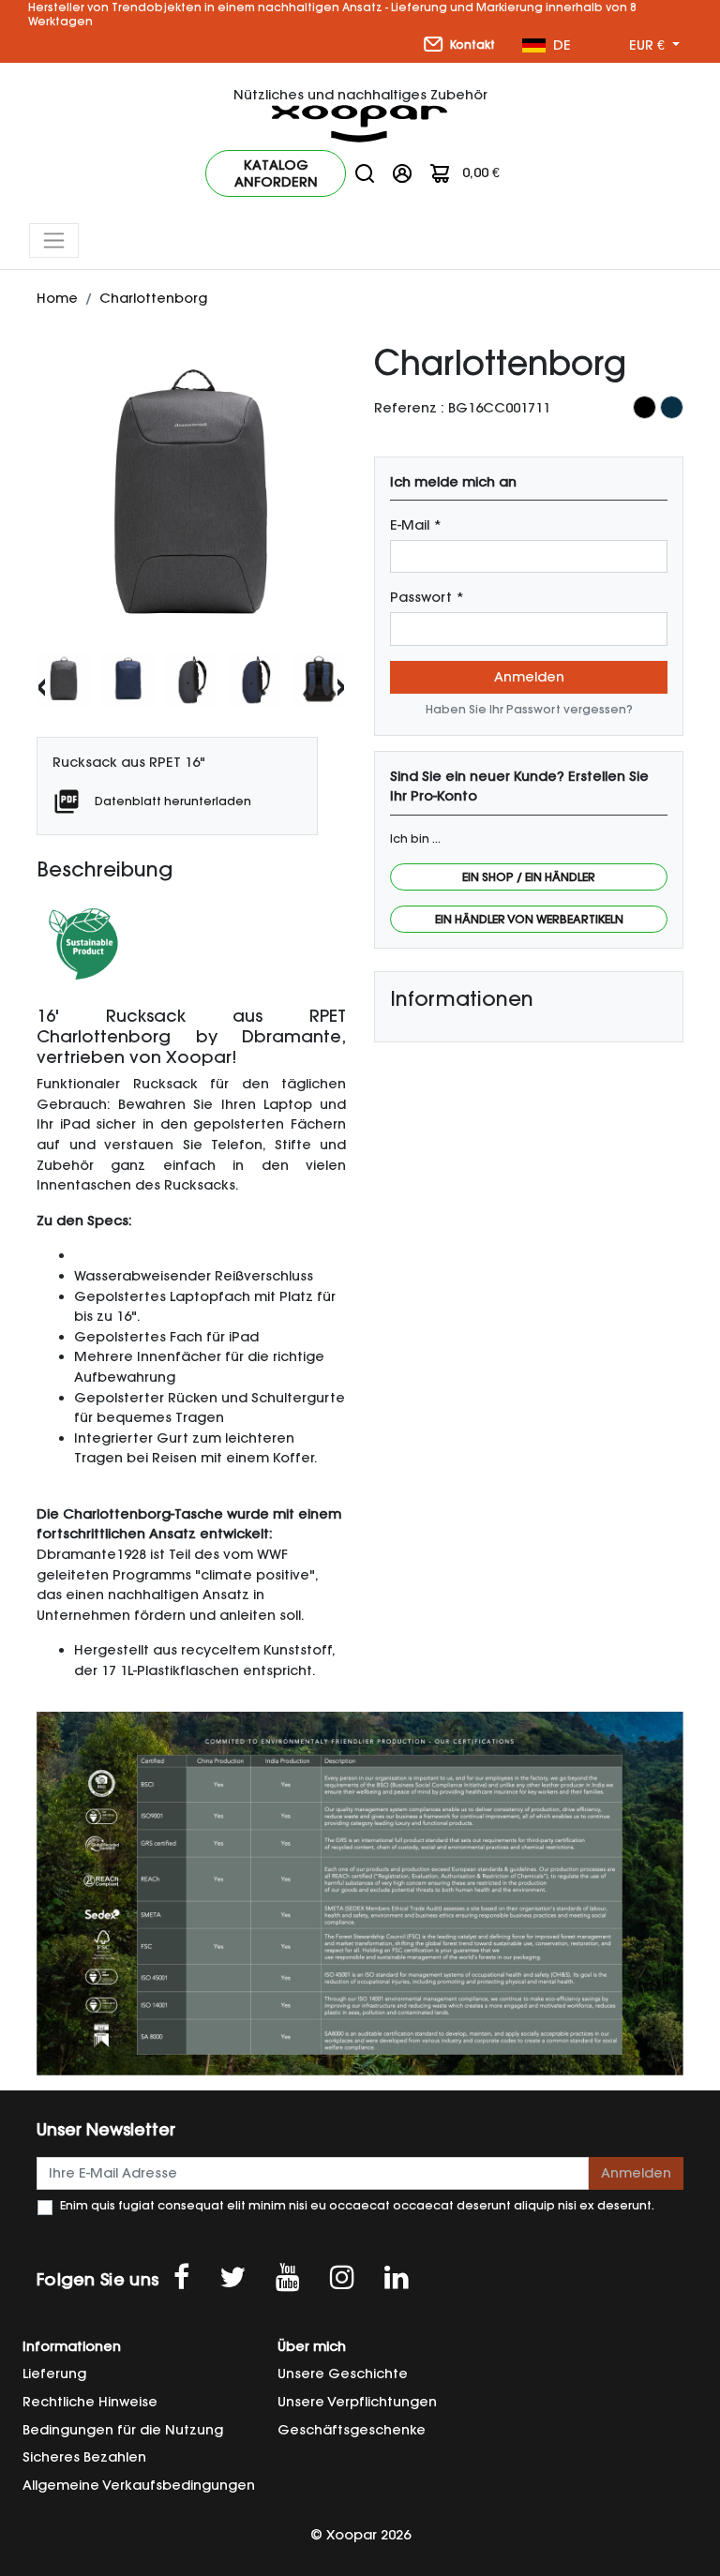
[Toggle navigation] (54, 240)
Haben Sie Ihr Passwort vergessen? (529, 709)
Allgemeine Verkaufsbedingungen (139, 2485)
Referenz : (409, 408)
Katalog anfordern (276, 173)
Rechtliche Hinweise (90, 2402)
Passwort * (427, 597)
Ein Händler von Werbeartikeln (529, 919)
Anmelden (529, 677)
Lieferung (54, 2374)
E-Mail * (416, 525)
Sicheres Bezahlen (84, 2457)
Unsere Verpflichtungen (357, 2402)
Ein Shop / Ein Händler (529, 877)
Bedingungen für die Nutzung (123, 2430)
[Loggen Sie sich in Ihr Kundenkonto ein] (402, 172)
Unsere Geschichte (343, 2374)
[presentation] (42, 685)
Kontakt (471, 45)
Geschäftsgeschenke (352, 2430)
